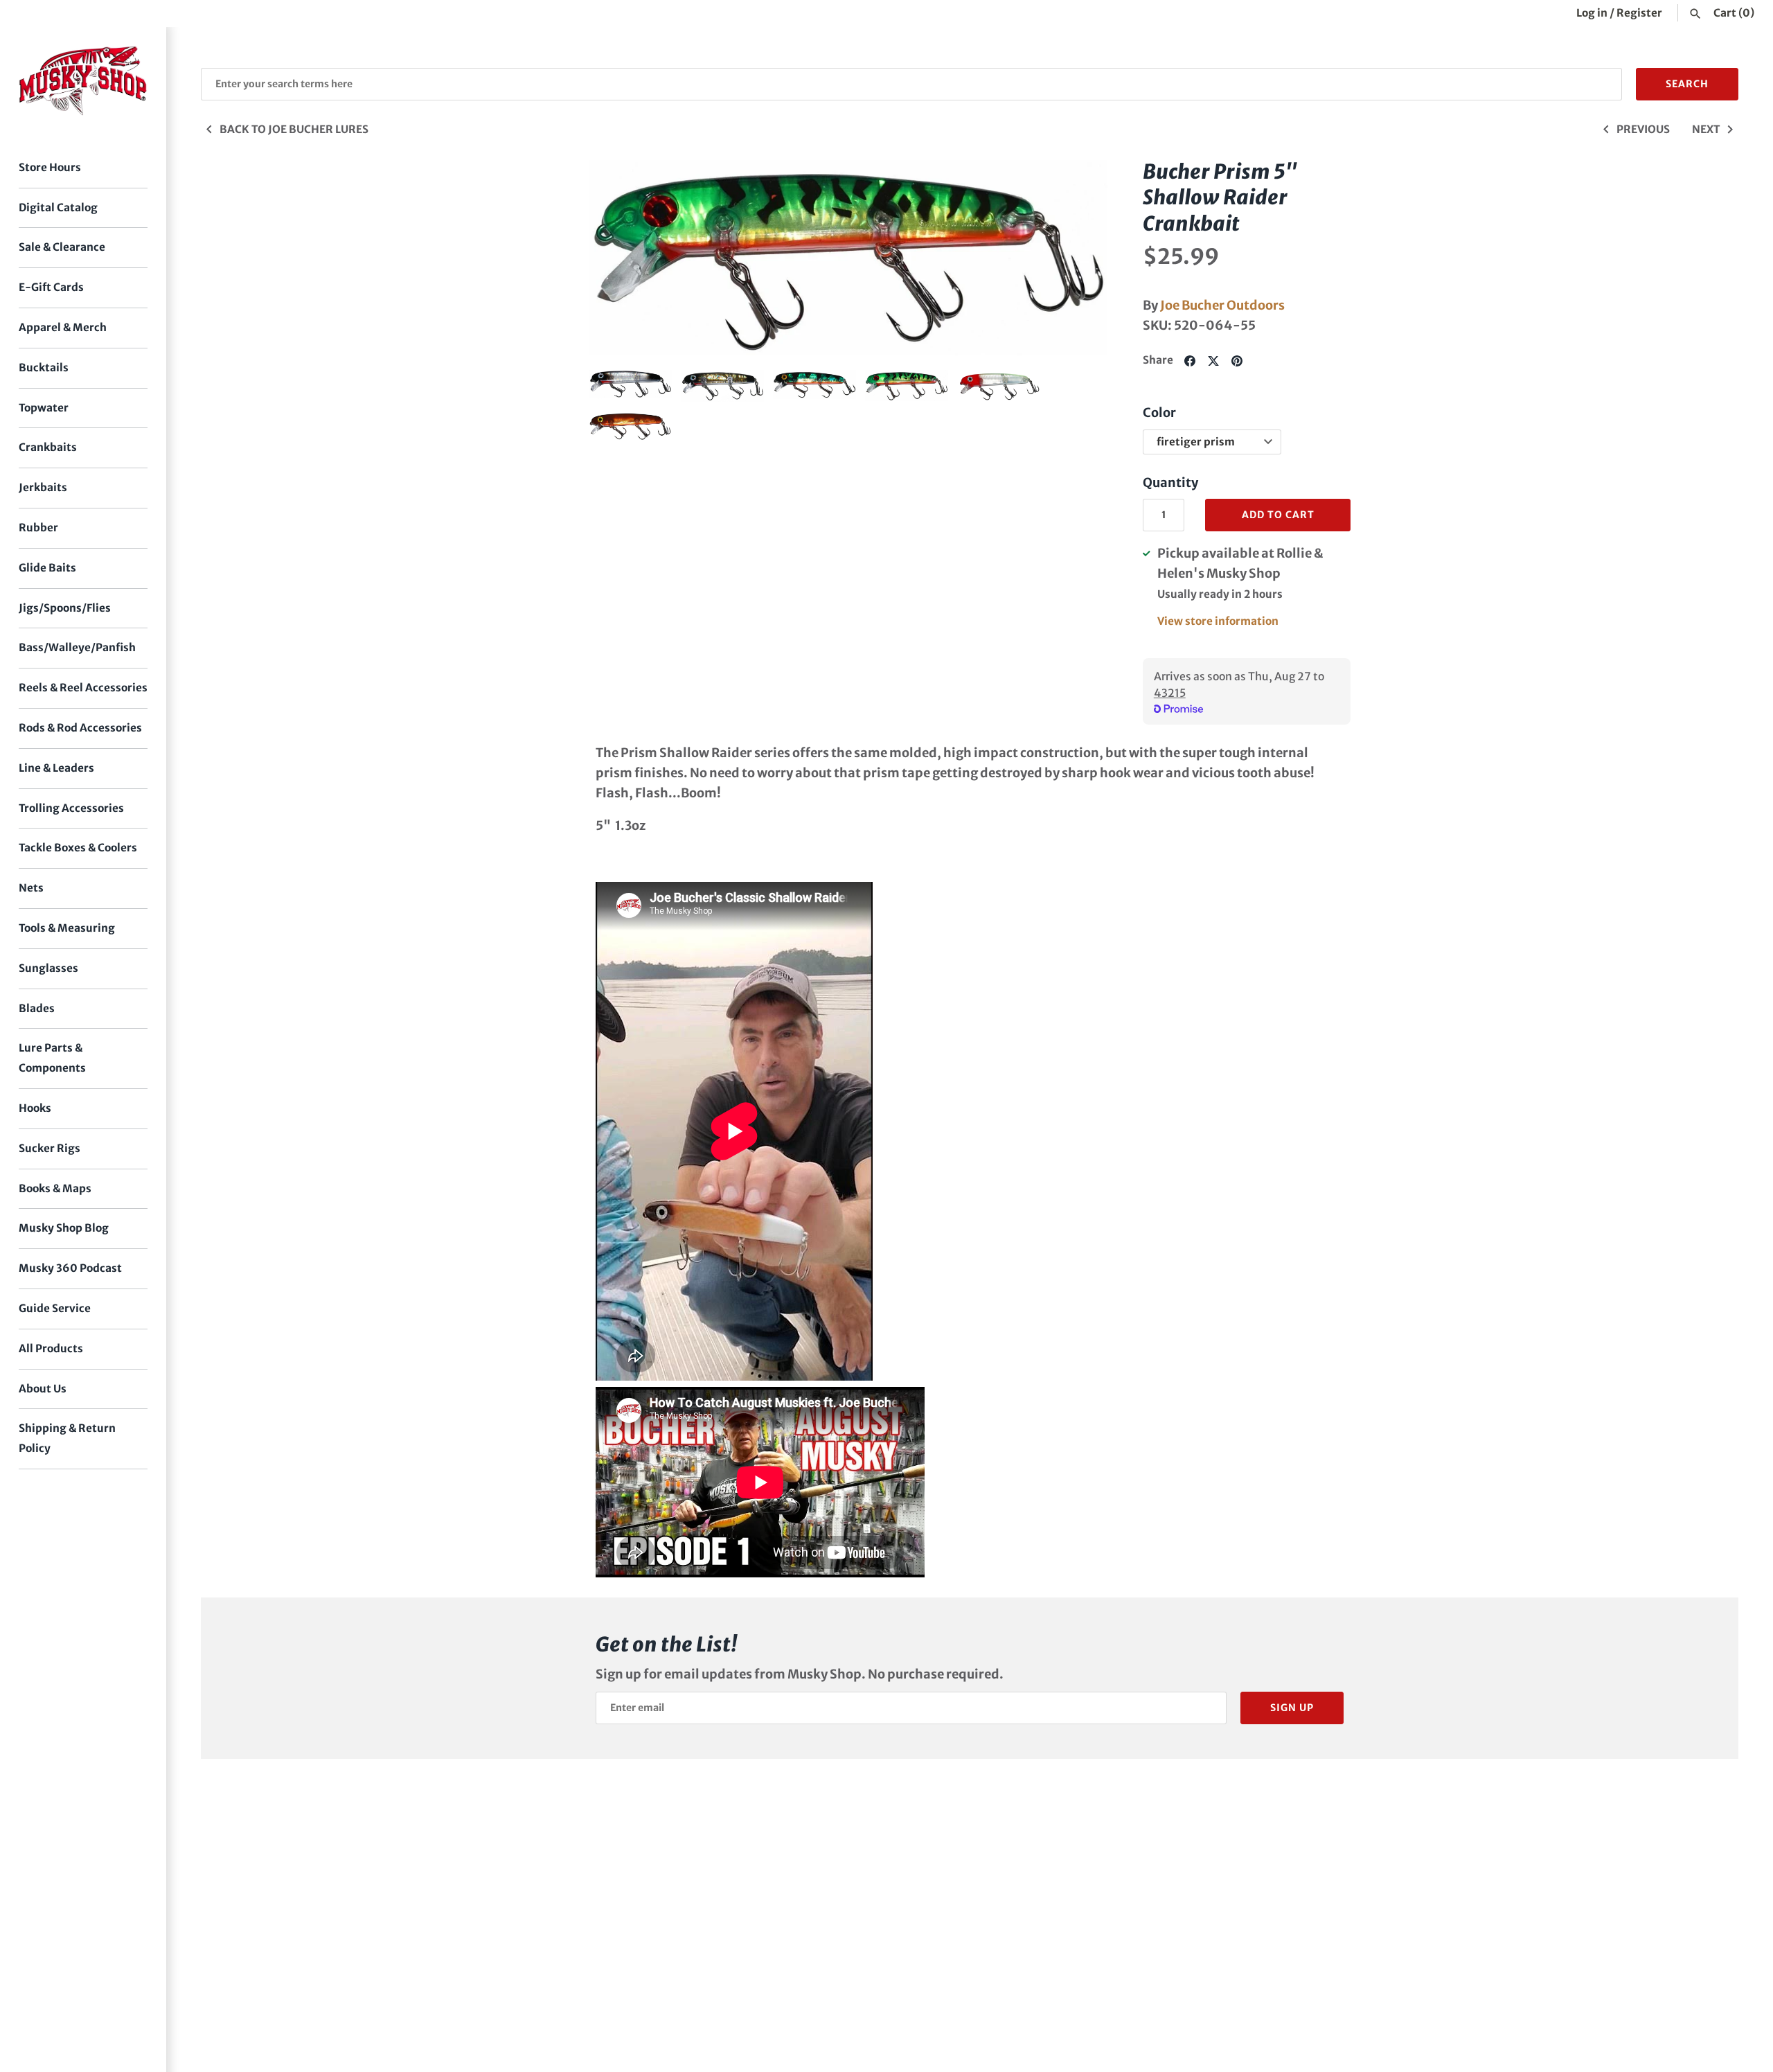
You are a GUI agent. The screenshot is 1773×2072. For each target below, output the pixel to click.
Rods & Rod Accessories (80, 728)
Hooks (35, 1108)
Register (1639, 13)
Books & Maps (55, 1188)
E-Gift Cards (51, 287)
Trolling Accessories (71, 808)
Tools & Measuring (67, 928)
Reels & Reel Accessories (83, 688)
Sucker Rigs (50, 1148)
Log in (1592, 13)
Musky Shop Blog (64, 1228)
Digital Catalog (58, 207)
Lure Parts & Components (52, 1058)
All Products (51, 1348)
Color (1159, 413)
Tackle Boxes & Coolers (78, 848)
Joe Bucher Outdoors (1222, 305)
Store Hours (50, 167)
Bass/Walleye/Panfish (77, 647)
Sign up (1292, 1708)
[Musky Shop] (83, 81)
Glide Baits (47, 568)
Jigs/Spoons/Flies (65, 608)
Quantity (1170, 482)
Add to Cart (1278, 515)
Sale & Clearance (62, 247)
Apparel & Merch (63, 327)
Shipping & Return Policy (67, 1438)
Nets (31, 888)
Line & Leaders (56, 768)
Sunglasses (48, 968)
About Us (43, 1389)
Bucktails (44, 368)
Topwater (44, 408)
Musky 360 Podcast (70, 1268)
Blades (37, 1008)
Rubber (38, 528)
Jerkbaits (43, 487)
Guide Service (55, 1308)
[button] (618, 258)
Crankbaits (48, 447)
